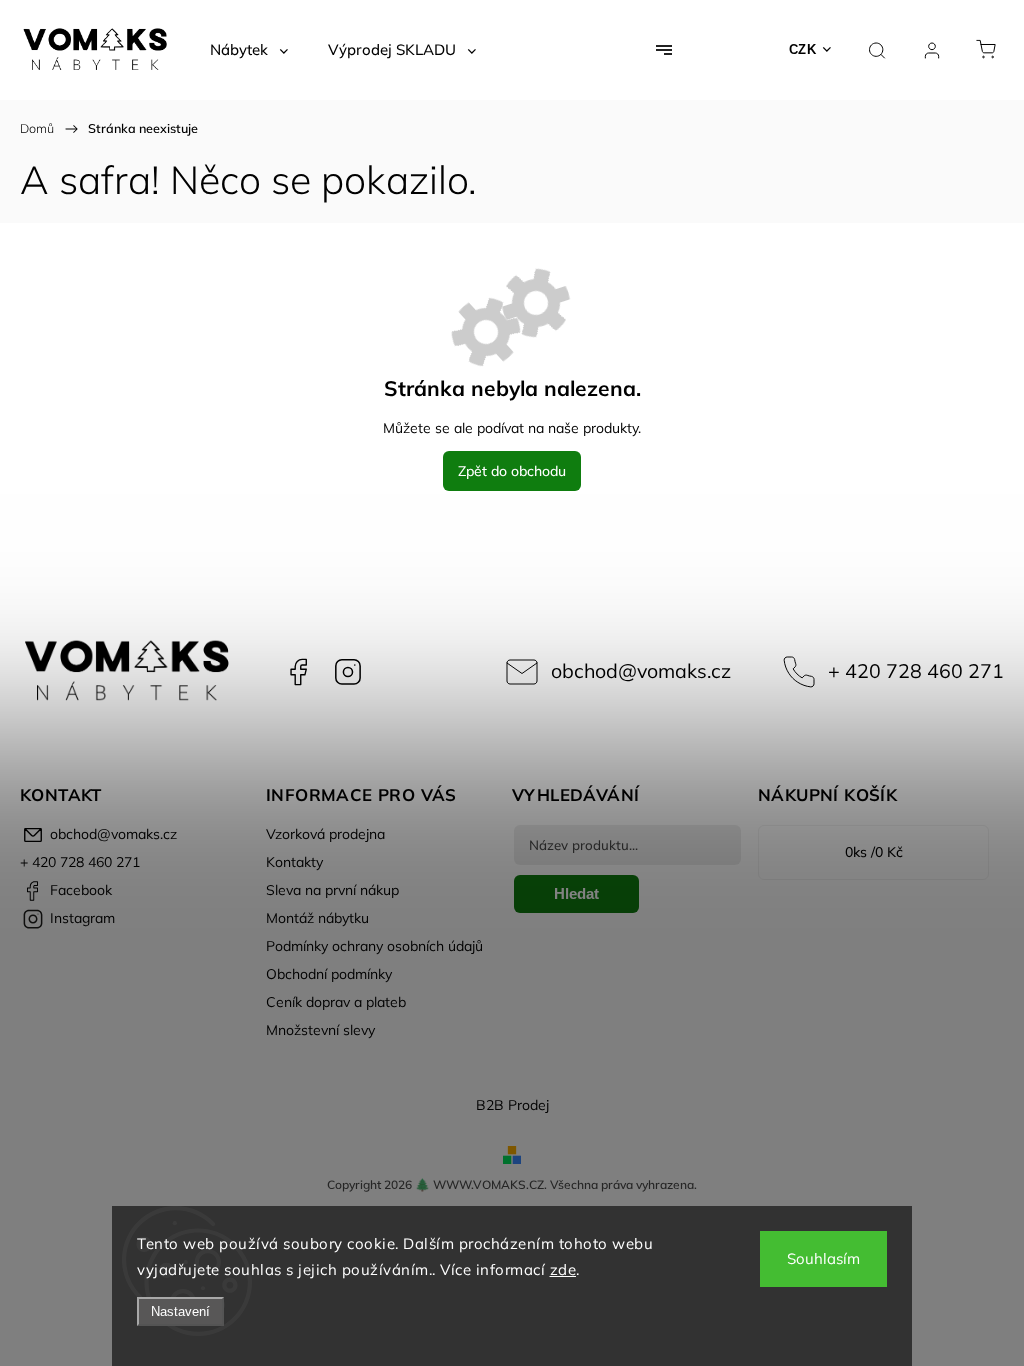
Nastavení (180, 1311)
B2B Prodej (512, 1105)
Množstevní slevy (320, 1030)
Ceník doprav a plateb (336, 1002)
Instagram (348, 672)
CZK (803, 49)
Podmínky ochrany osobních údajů (374, 946)
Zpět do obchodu (512, 471)
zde (563, 1269)
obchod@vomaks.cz (641, 670)
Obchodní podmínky (329, 974)
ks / (874, 852)
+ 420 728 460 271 (916, 670)
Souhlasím (823, 1258)
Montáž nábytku (317, 918)
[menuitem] (249, 50)
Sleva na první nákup (332, 890)
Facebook (298, 672)
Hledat (576, 893)
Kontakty (294, 862)
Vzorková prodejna (325, 834)
